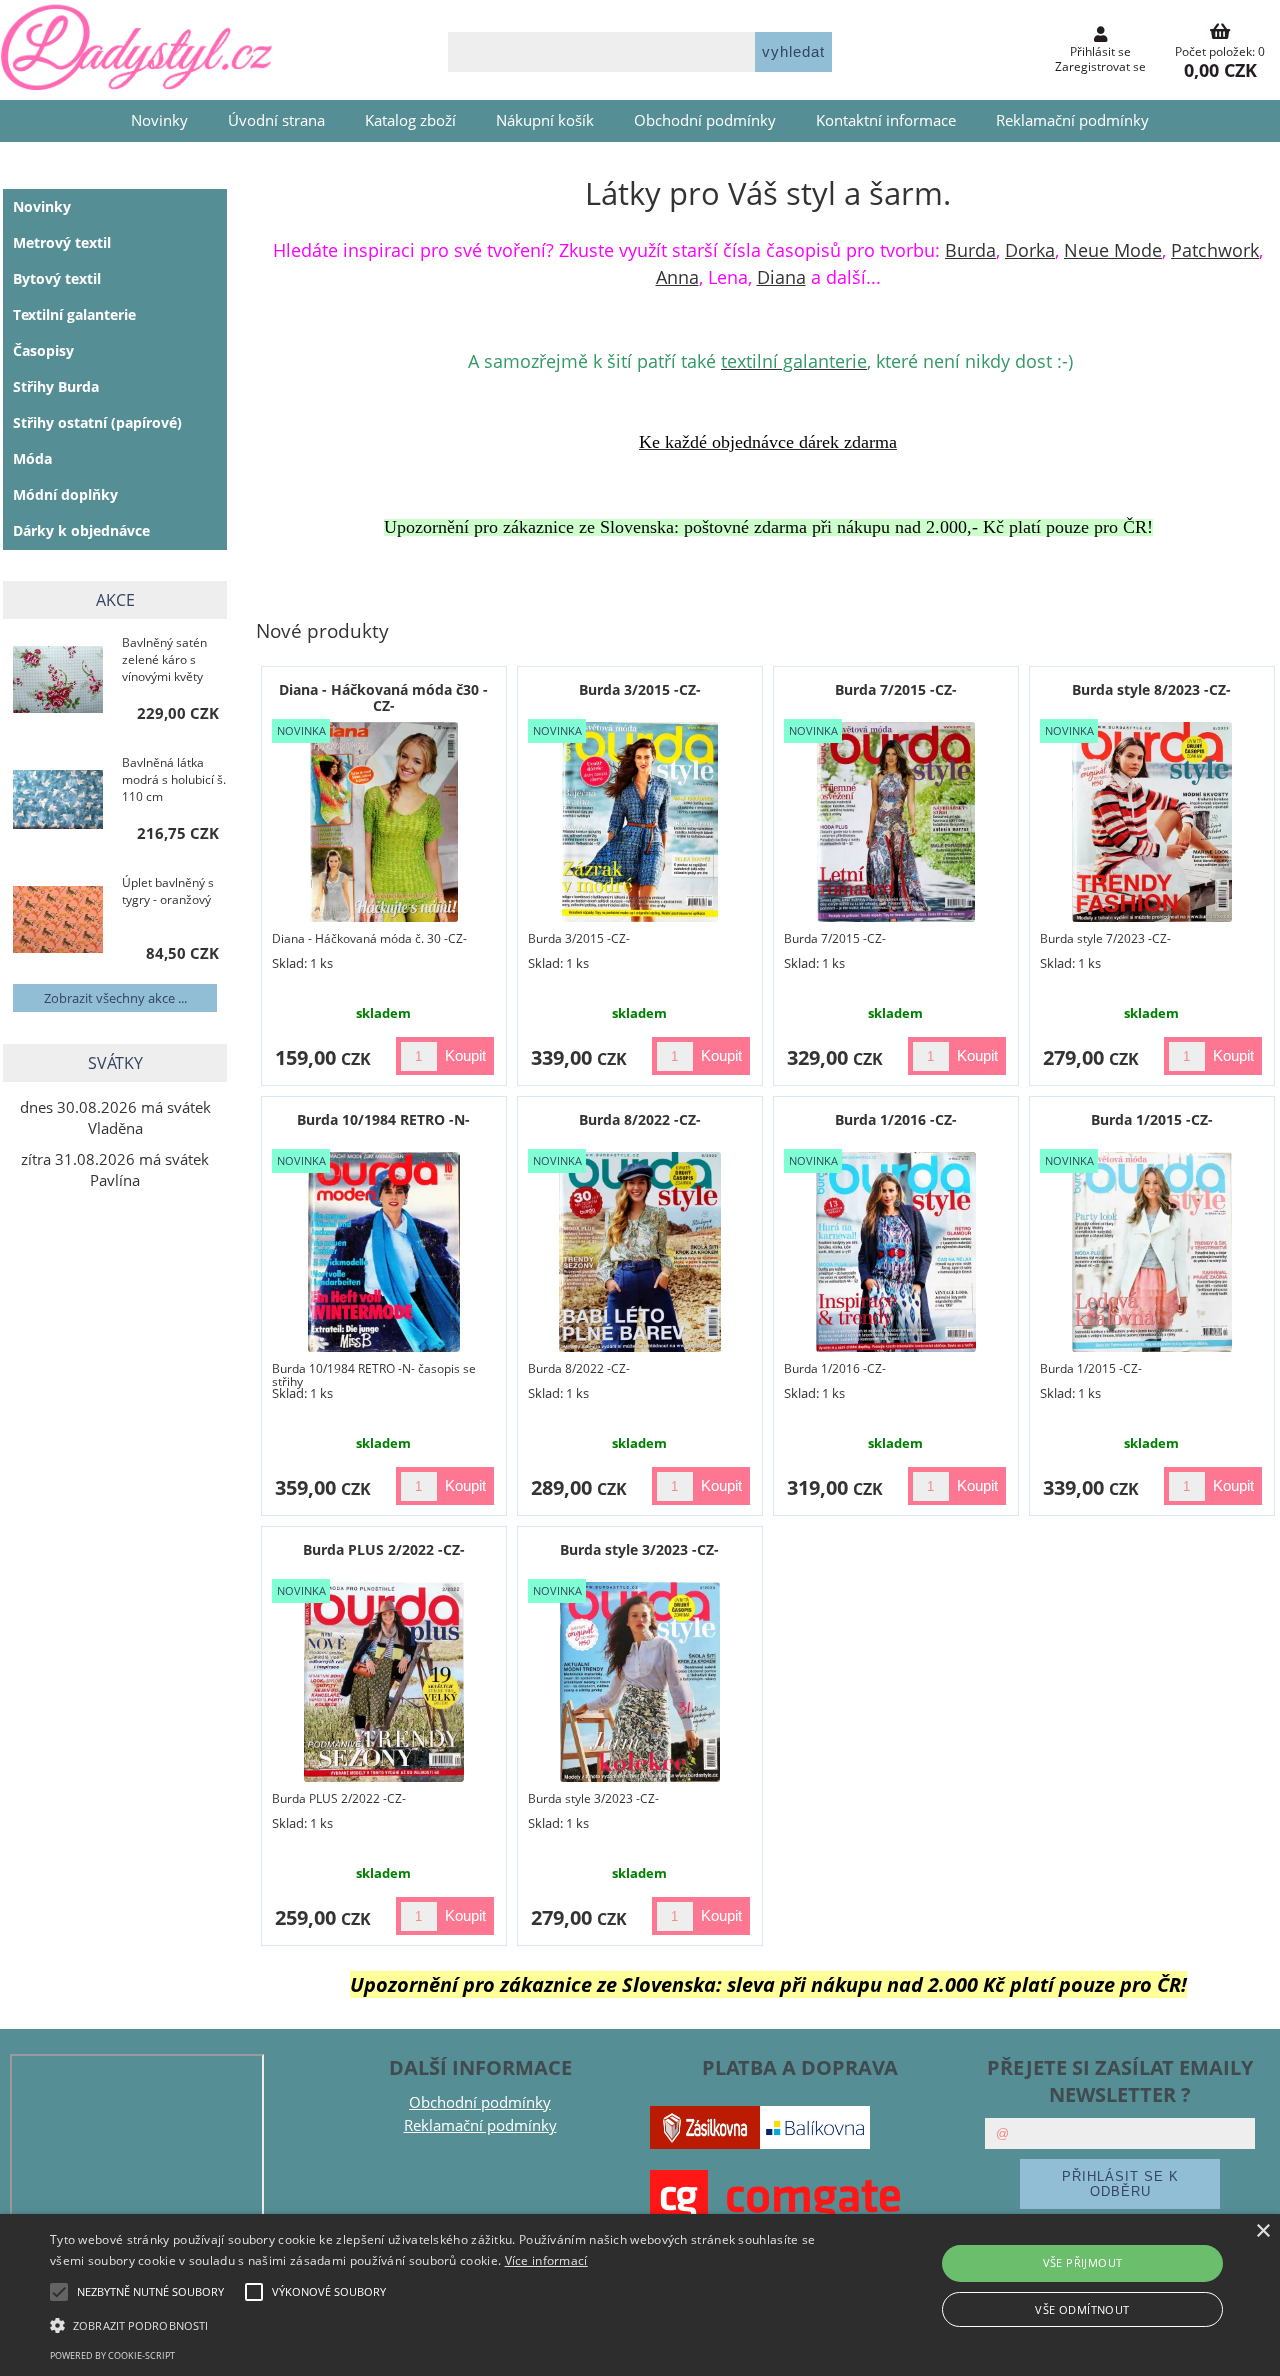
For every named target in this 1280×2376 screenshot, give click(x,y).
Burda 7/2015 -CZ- (896, 689)
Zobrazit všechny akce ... (115, 998)
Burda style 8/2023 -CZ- (1151, 689)
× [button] (1262, 2231)
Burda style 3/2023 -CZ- (639, 1549)
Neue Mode (1113, 250)
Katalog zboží (410, 120)
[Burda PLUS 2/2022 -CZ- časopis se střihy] (383, 1682)
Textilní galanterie (74, 314)
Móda (32, 458)
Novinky (159, 120)
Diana (781, 277)
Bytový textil (57, 278)
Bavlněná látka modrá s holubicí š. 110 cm (174, 779)
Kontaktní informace (886, 120)
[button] (433, 2324)
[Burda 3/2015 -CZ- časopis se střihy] (640, 822)
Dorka (1030, 250)
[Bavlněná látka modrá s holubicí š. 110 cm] (58, 802)
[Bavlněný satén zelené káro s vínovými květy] (58, 681)
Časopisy (43, 350)
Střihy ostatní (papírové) (97, 422)
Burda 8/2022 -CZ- (640, 1119)
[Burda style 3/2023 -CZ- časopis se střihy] (640, 1682)
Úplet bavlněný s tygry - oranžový (168, 891)
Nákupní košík (545, 120)
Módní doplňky (65, 494)
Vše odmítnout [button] (1082, 2309)
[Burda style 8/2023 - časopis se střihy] (1152, 822)
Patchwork (1215, 250)
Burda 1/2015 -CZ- (1152, 1119)
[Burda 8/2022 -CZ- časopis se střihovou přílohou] (639, 1252)
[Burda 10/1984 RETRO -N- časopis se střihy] (384, 1252)
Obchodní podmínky (705, 120)
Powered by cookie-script (112, 2355)
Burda (970, 250)
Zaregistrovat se (1100, 66)
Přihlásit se (1100, 51)
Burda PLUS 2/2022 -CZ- (384, 1549)
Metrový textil (62, 242)
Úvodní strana (276, 120)
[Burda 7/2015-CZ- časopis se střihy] (896, 822)
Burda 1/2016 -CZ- (896, 1119)
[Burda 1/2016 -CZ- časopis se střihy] (896, 1252)
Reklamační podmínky (1072, 120)
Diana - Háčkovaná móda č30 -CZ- (383, 697)
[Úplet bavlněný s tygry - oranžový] (58, 921)
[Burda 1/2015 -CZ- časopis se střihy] (1152, 1252)
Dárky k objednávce (81, 530)
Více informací (546, 2260)
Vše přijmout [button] (1083, 2262)
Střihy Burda (56, 386)
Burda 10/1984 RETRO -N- (383, 1119)
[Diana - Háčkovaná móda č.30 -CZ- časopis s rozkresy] (384, 822)
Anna (677, 277)
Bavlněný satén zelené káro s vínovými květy (164, 659)
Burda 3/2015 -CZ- (640, 689)
